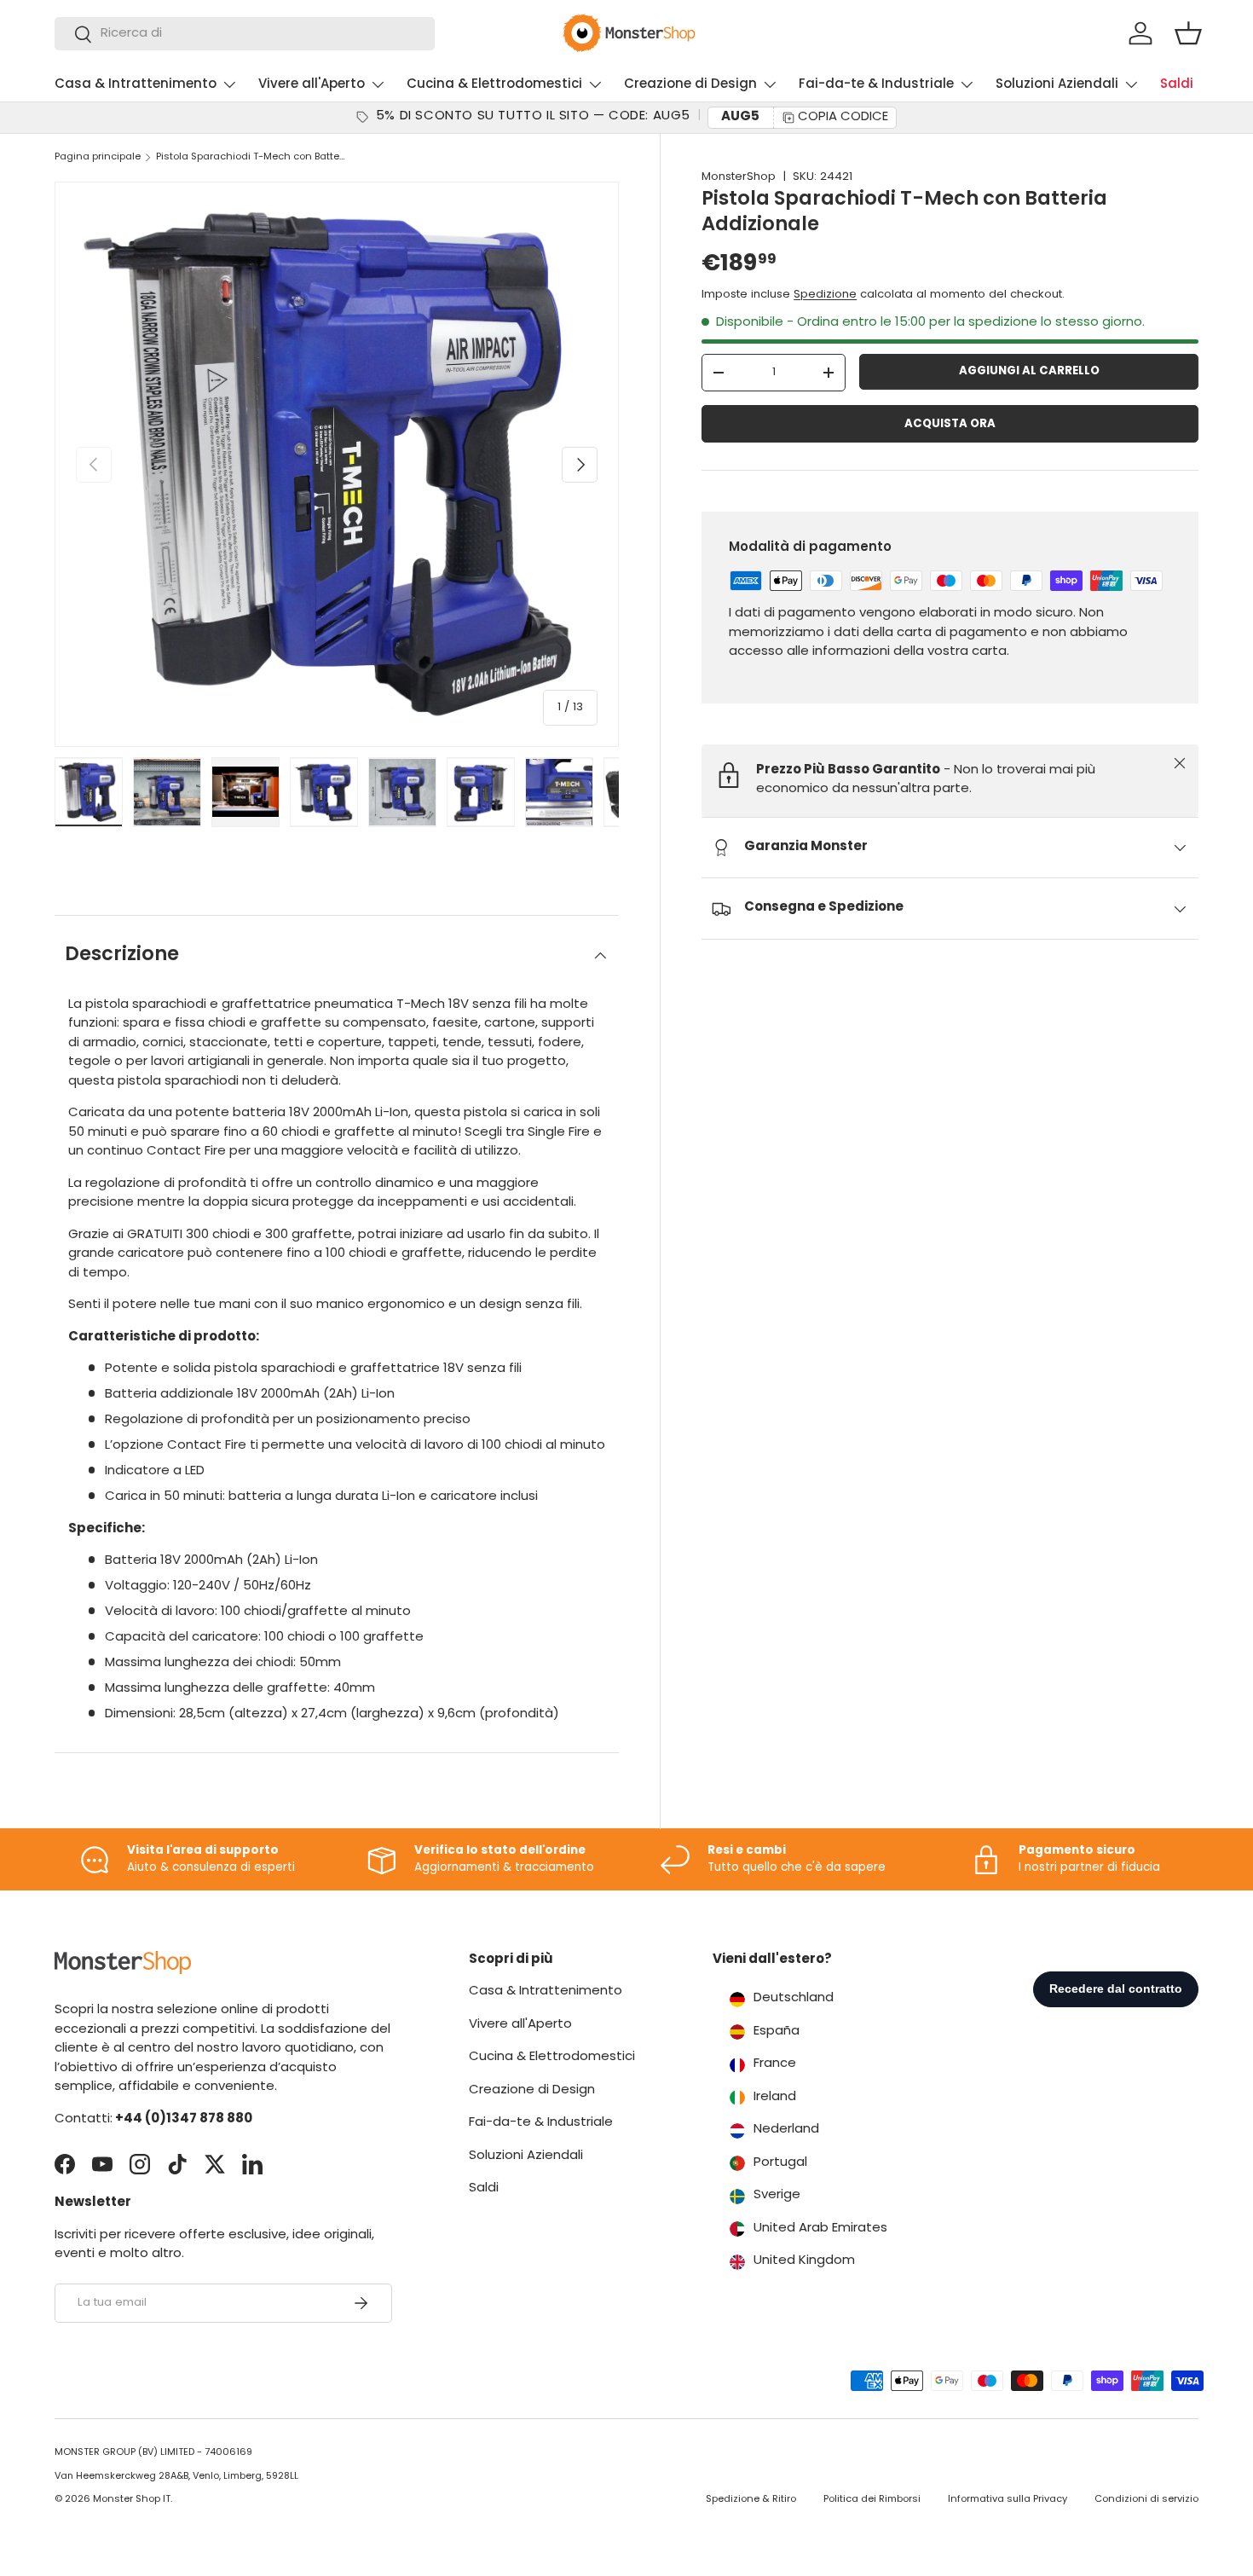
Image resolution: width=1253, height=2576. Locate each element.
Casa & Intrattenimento (136, 85)
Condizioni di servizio (1146, 2500)
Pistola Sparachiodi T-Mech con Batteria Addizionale (252, 157)
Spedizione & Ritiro (751, 2500)
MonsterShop (739, 177)
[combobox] (245, 34)
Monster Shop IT (132, 2500)
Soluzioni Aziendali (1057, 85)
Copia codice (843, 117)
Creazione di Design (690, 85)
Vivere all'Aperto (312, 85)
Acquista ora (950, 424)
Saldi (1177, 85)
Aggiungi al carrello (1029, 371)
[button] (1188, 33)
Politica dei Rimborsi (872, 2500)
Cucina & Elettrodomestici (494, 85)
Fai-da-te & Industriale (876, 85)
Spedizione (825, 295)
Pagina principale (98, 157)
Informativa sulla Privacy (1008, 2500)
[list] (337, 464)
